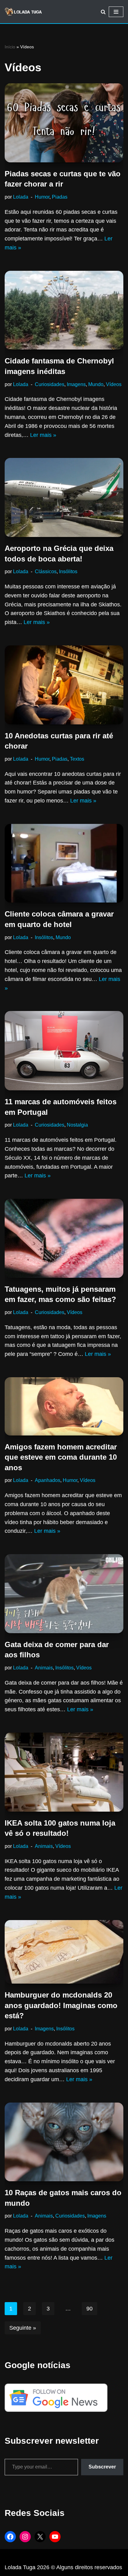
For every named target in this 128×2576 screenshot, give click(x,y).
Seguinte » (23, 2328)
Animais (44, 1668)
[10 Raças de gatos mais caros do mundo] (64, 2142)
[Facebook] (10, 2537)
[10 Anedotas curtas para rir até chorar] (64, 685)
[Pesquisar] (103, 12)
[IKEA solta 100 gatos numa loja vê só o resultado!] (64, 1772)
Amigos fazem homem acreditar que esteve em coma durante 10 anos (61, 1457)
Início (10, 47)
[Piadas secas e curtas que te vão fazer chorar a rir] (64, 123)
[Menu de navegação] (116, 12)
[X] (40, 2537)
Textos (77, 759)
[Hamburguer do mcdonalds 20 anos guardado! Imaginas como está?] (64, 1952)
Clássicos (46, 571)
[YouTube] (55, 2537)
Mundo (96, 384)
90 (89, 2309)
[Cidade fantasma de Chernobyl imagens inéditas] (64, 310)
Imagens (76, 384)
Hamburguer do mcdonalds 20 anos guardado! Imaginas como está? (61, 2005)
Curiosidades (50, 384)
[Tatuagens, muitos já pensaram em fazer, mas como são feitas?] (64, 1238)
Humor (42, 197)
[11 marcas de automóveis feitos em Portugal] (64, 1051)
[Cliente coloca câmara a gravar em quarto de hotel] (64, 863)
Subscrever (102, 2467)
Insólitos (68, 571)
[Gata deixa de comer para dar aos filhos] (64, 1594)
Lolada (21, 197)
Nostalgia (77, 1125)
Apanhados (48, 1480)
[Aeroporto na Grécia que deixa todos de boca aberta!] (64, 497)
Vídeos (114, 384)
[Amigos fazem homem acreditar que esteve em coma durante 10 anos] (64, 1406)
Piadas (60, 197)
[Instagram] (25, 2537)
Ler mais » (43, 435)
